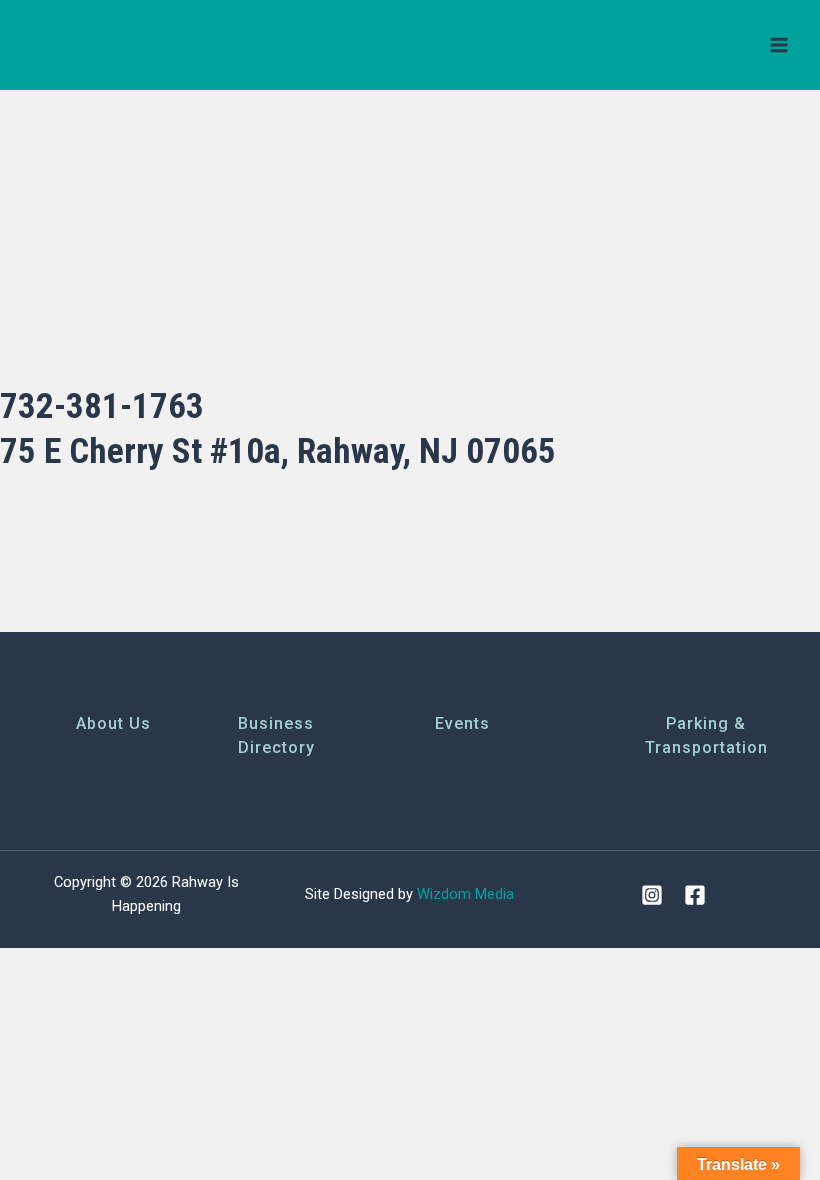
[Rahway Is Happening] (95, 45)
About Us (113, 723)
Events (462, 723)
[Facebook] (695, 895)
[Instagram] (652, 895)
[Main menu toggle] (779, 45)
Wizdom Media (465, 894)
